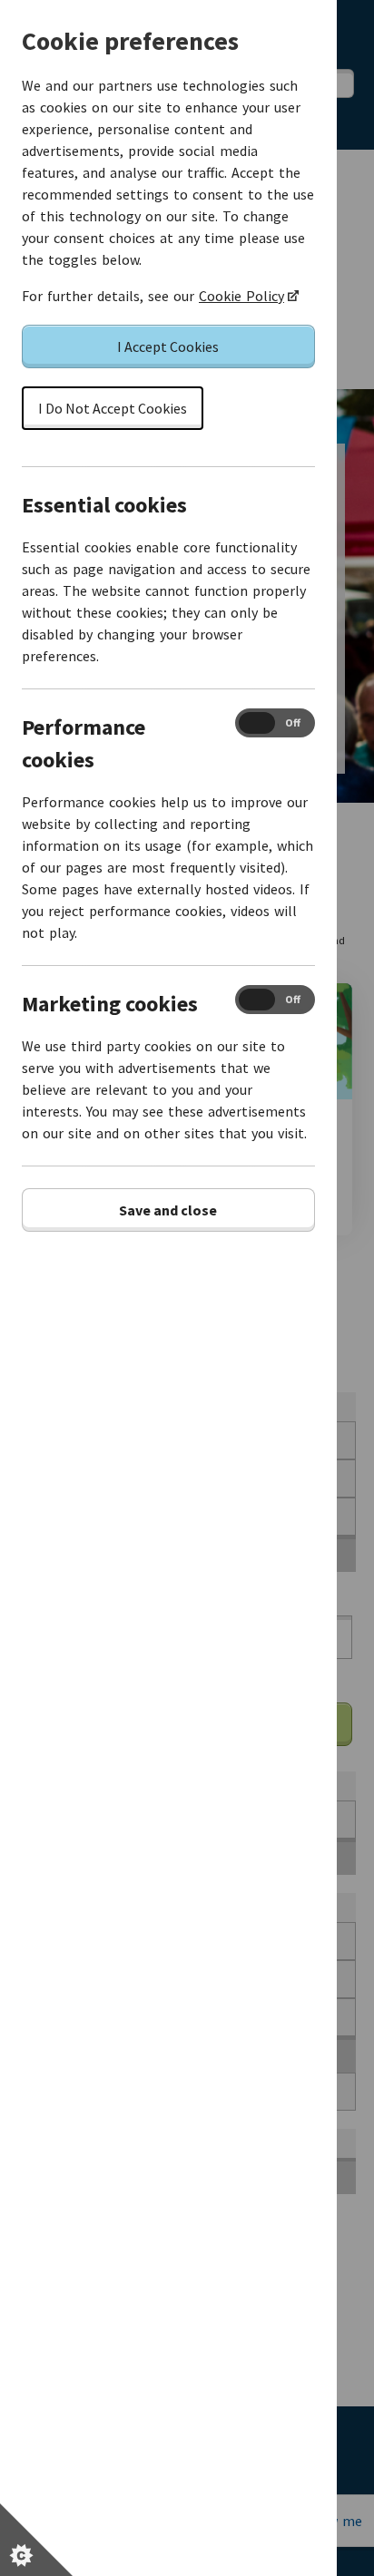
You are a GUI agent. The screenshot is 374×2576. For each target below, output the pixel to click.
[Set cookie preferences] (36, 2540)
